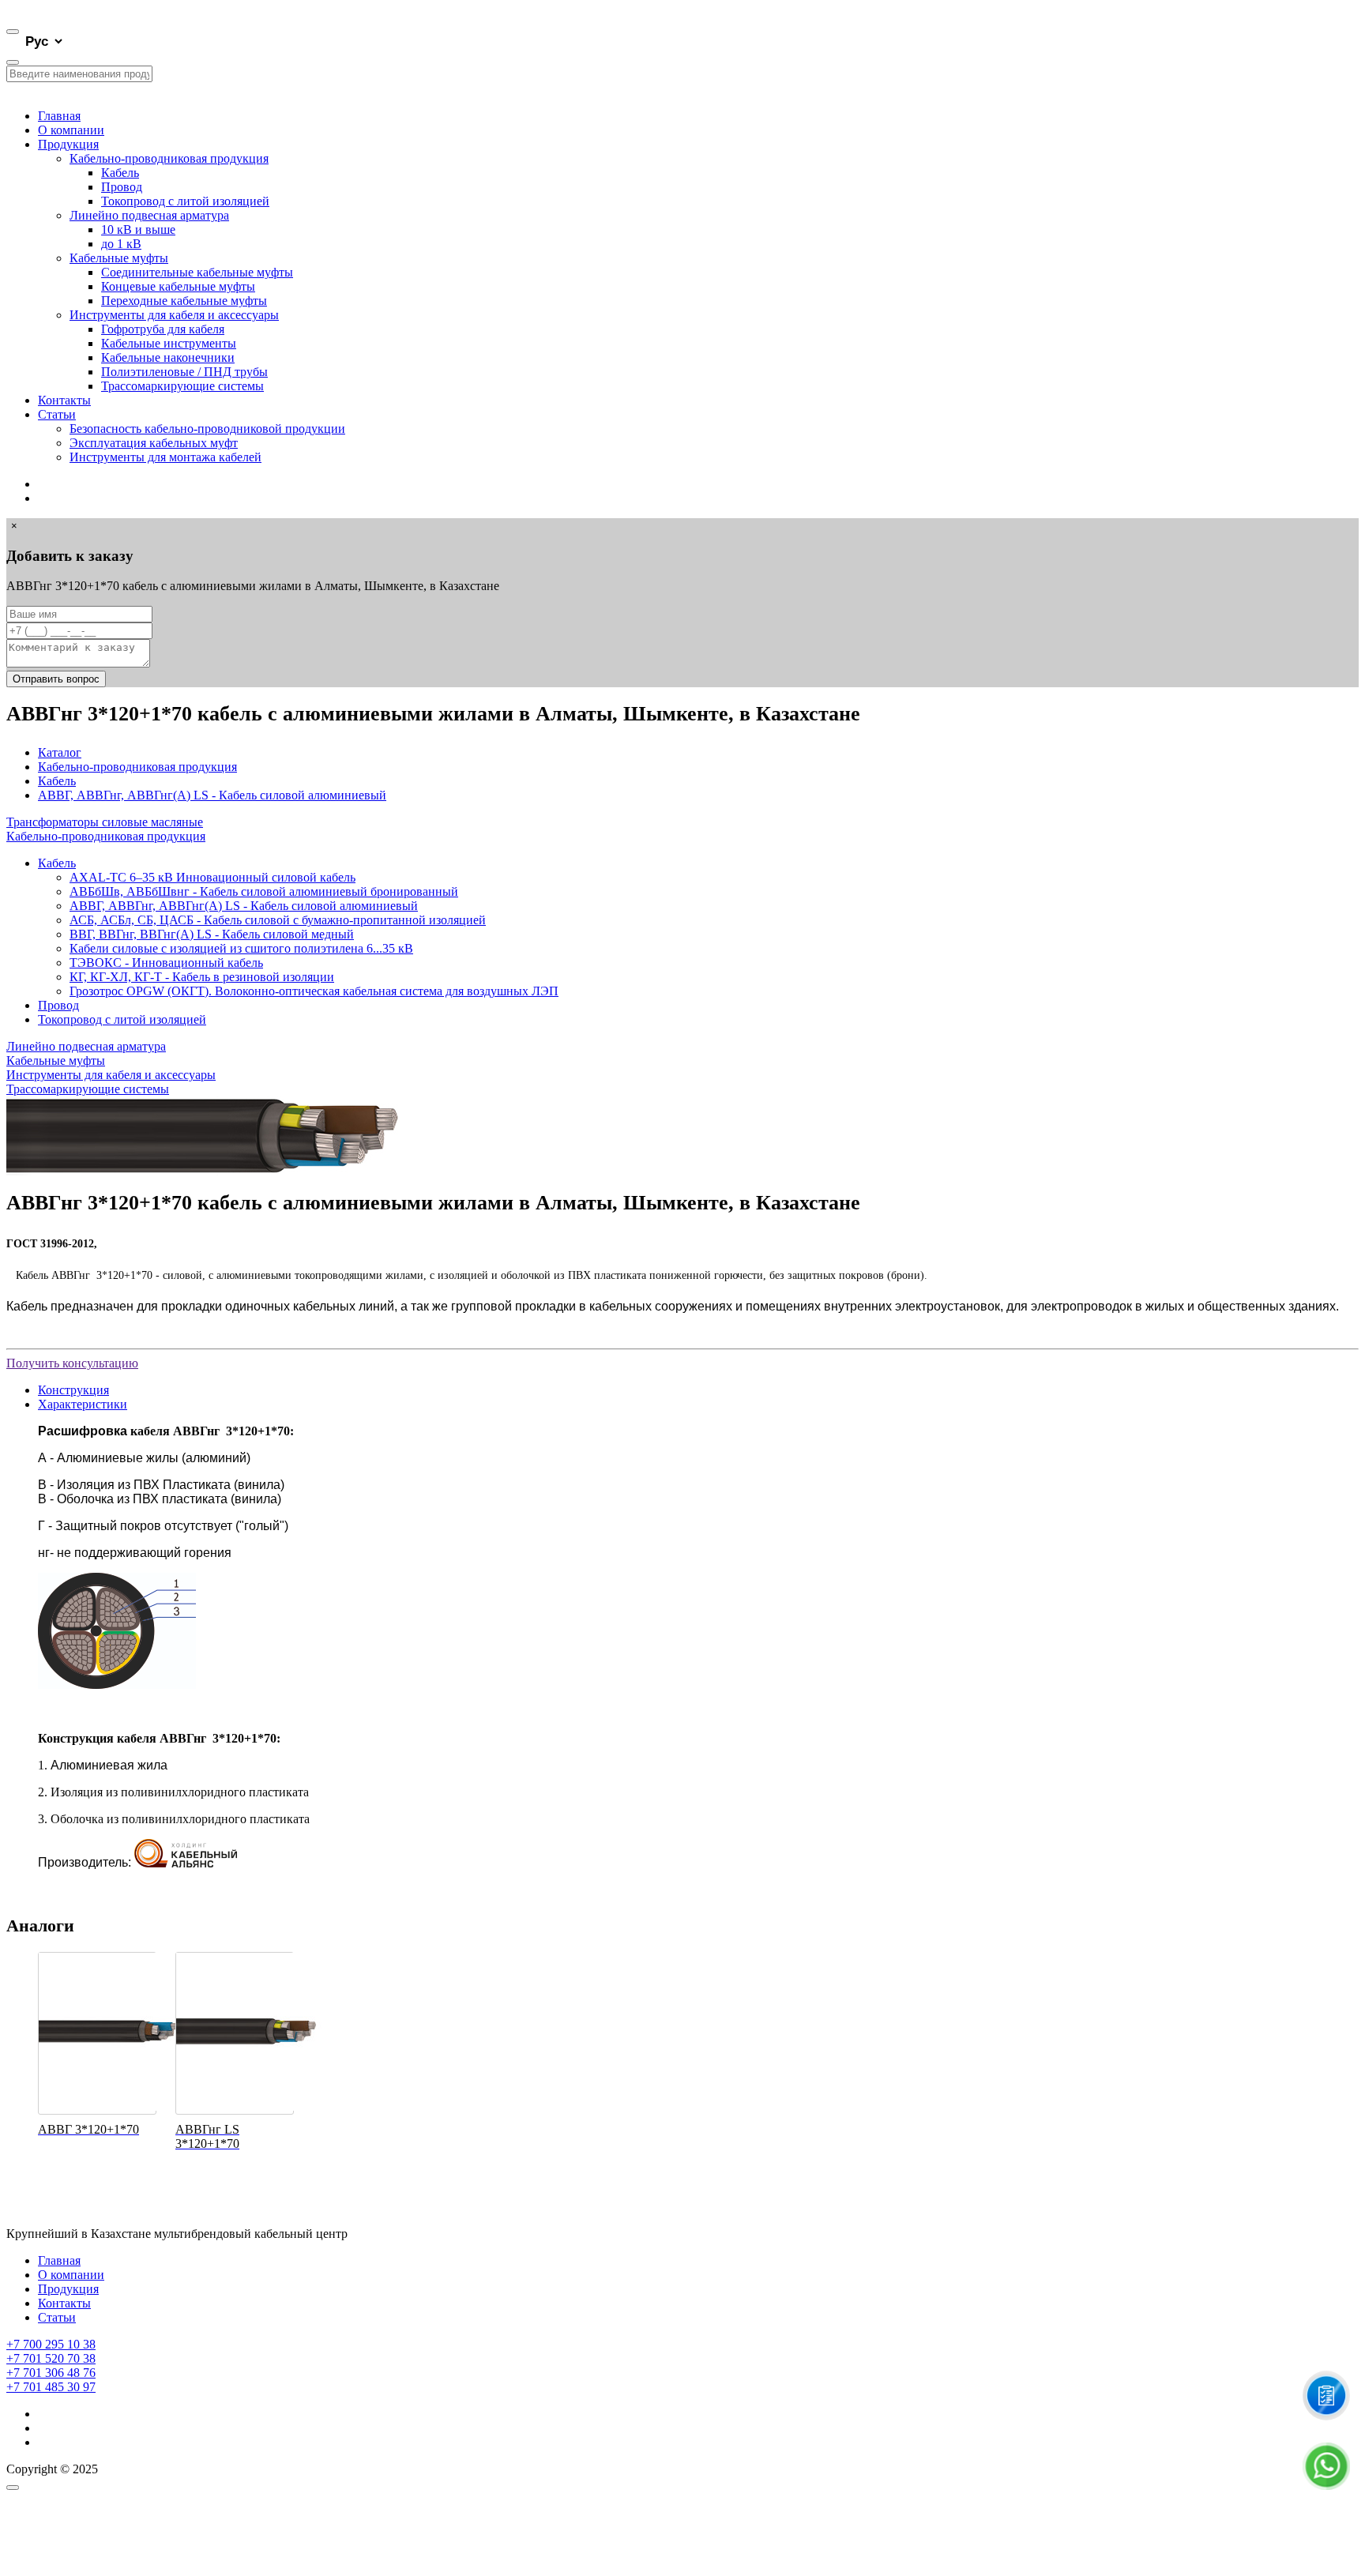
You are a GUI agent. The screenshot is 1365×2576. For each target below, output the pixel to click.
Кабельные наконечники (168, 357)
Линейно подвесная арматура (149, 215)
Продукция (68, 144)
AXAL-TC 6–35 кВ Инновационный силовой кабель (212, 877)
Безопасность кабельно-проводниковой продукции (207, 429)
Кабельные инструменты (169, 343)
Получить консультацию (72, 1363)
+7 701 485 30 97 (51, 2387)
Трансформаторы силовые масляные (105, 822)
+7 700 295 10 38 (51, 2344)
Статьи (57, 414)
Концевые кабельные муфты (178, 286)
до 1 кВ (121, 244)
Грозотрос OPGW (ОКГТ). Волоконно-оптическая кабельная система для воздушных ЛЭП (314, 991)
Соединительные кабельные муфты (197, 272)
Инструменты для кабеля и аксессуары (174, 315)
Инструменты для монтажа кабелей (165, 457)
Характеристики (83, 1404)
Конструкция (73, 1390)
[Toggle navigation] (13, 32)
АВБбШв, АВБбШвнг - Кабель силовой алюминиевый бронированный (264, 891)
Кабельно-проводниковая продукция (169, 158)
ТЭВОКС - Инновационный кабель (166, 963)
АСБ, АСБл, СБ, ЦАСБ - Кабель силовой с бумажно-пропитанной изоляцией (278, 920)
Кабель (120, 173)
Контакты (64, 400)
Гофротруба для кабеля (163, 329)
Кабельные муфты (119, 258)
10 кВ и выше (138, 229)
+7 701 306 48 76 (51, 2373)
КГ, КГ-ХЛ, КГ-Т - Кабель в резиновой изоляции (202, 977)
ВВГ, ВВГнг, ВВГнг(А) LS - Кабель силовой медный (212, 934)
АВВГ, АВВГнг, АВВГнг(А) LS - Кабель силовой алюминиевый (212, 795)
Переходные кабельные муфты (184, 301)
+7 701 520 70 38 (51, 2358)
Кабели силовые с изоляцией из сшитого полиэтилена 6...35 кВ (241, 948)
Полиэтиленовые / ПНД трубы (184, 372)
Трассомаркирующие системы (182, 386)
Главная (59, 116)
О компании (71, 130)
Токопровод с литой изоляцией (185, 201)
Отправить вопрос (56, 679)
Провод (122, 187)
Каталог (60, 752)
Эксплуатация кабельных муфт (154, 443)
